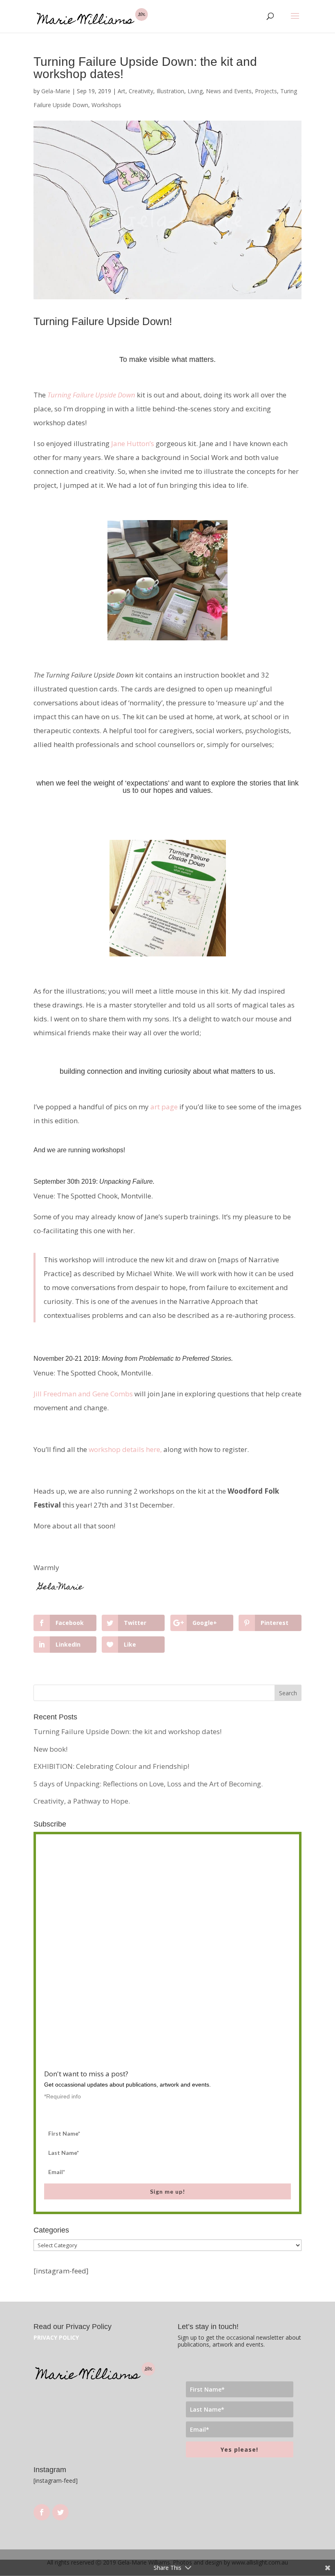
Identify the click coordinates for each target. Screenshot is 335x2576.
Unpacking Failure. (127, 1181)
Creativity (141, 91)
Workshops (106, 105)
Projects (266, 91)
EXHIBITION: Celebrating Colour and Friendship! (111, 1766)
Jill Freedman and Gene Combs (83, 1394)
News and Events (229, 91)
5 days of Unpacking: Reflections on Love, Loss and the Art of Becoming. (148, 1784)
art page (164, 1107)
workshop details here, (125, 1449)
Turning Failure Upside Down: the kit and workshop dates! (127, 1731)
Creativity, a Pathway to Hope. (82, 1801)
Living (195, 91)
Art (122, 91)
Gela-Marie (56, 91)
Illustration (170, 91)
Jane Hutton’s (133, 443)
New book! (50, 1749)
